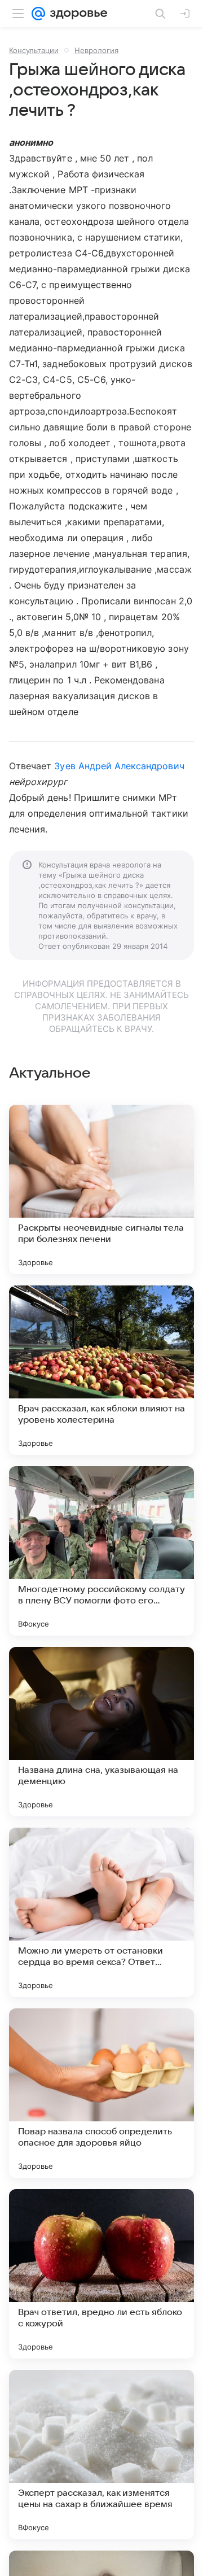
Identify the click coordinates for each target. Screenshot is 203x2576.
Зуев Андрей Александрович (119, 766)
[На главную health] (76, 14)
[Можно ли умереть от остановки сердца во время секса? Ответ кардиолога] (101, 1912)
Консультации (34, 50)
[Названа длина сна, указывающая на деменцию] (101, 1732)
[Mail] (38, 14)
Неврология (96, 50)
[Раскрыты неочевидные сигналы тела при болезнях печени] (101, 1189)
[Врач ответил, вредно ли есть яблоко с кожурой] (101, 2274)
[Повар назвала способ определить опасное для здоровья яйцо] (101, 2093)
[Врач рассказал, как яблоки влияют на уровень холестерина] (101, 1370)
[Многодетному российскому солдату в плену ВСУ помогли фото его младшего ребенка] (101, 1551)
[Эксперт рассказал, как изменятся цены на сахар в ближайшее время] (101, 2455)
